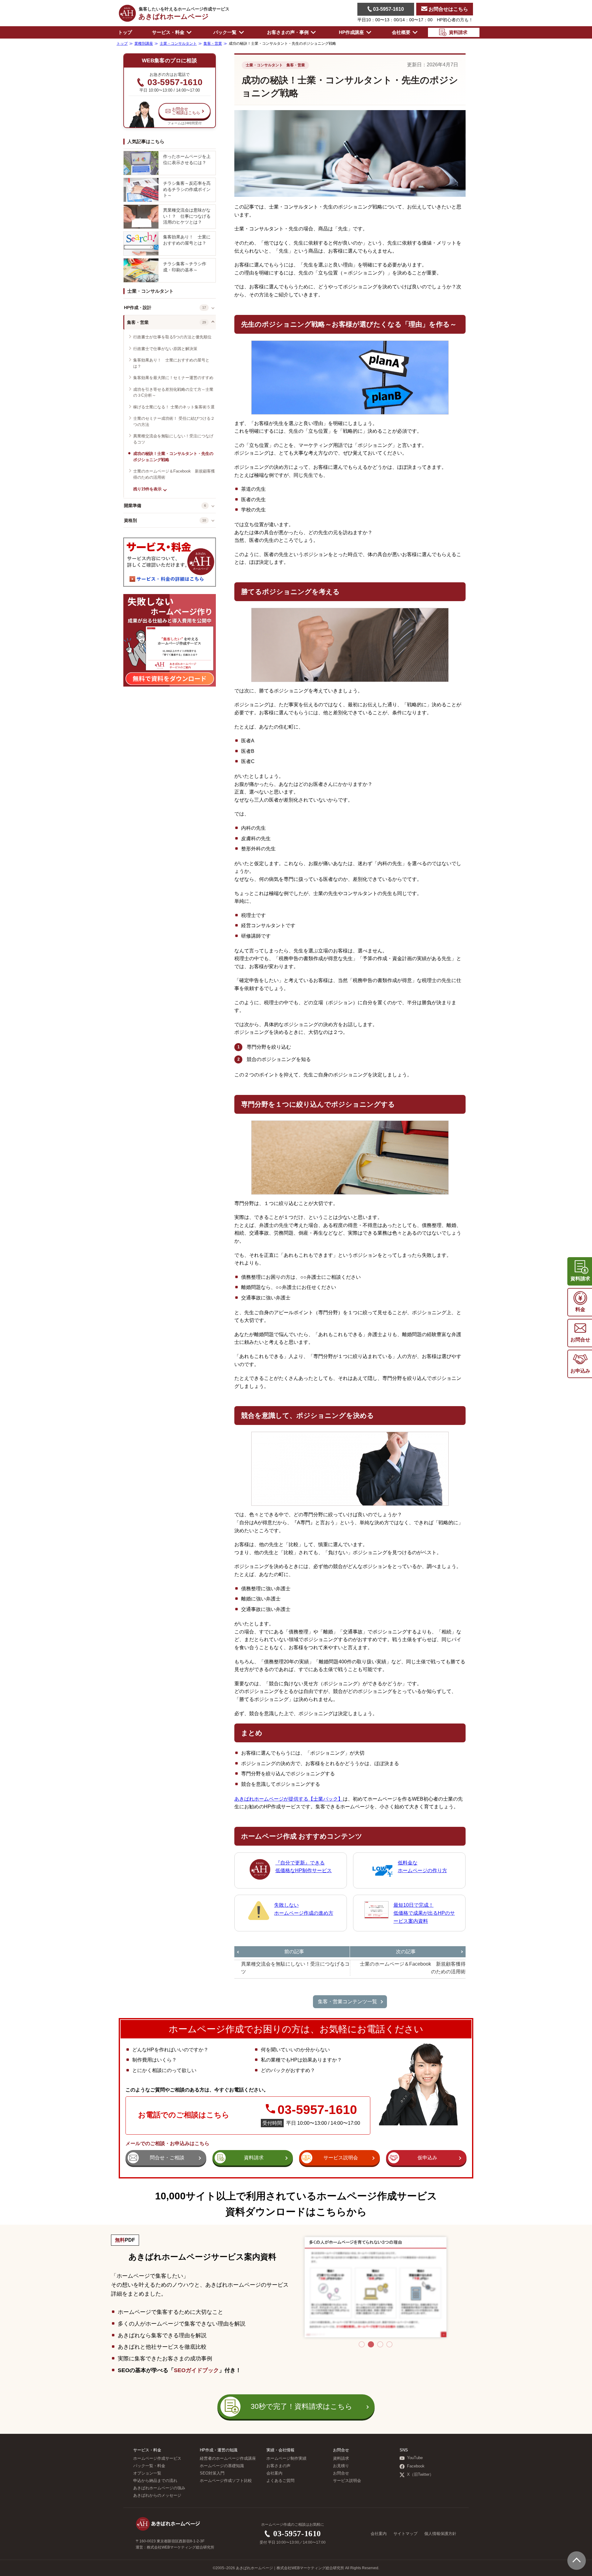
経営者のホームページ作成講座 (228, 2458)
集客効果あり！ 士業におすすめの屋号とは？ (187, 240)
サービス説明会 (347, 2481)
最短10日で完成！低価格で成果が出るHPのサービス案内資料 (424, 1913)
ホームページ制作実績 (286, 2458)
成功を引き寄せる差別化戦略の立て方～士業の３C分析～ (173, 392)
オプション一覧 (147, 2473)
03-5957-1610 (388, 9)
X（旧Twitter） (420, 2475)
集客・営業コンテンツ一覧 (347, 2002)
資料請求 (341, 2458)
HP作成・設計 (138, 308)
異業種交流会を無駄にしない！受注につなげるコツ (173, 439)
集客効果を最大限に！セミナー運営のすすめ (173, 378)
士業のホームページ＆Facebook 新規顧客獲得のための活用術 (174, 474)
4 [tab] (389, 2344)
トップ (125, 32)
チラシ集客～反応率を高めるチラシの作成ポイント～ (187, 189)
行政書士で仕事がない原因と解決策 (165, 349)
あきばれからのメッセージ (157, 2495)
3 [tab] (380, 2344)
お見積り (341, 2466)
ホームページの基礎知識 (222, 2466)
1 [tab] (362, 2344)
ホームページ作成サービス (157, 2458)
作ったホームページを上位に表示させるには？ (187, 159)
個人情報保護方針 (440, 2534)
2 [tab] (371, 2344)
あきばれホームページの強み (159, 2488)
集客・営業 (138, 322)
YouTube (415, 2458)
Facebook (416, 2466)
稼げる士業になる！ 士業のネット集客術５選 (174, 407)
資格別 (130, 520)
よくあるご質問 (280, 2481)
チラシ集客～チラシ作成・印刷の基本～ (185, 267)
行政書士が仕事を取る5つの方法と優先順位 (172, 337)
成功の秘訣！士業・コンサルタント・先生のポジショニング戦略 (173, 457)
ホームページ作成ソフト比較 (226, 2481)
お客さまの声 (278, 2466)
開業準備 (133, 506)
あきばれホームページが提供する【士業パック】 (289, 1799)
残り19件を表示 (147, 489)
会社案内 (274, 2473)
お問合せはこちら (448, 9)
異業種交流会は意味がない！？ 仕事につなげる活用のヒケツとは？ (187, 216)
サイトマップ (405, 2534)
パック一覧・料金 (149, 2466)
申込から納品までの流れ (155, 2481)
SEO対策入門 (212, 2473)
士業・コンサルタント (150, 291)
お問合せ (341, 2473)
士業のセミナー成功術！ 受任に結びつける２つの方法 (174, 421)
